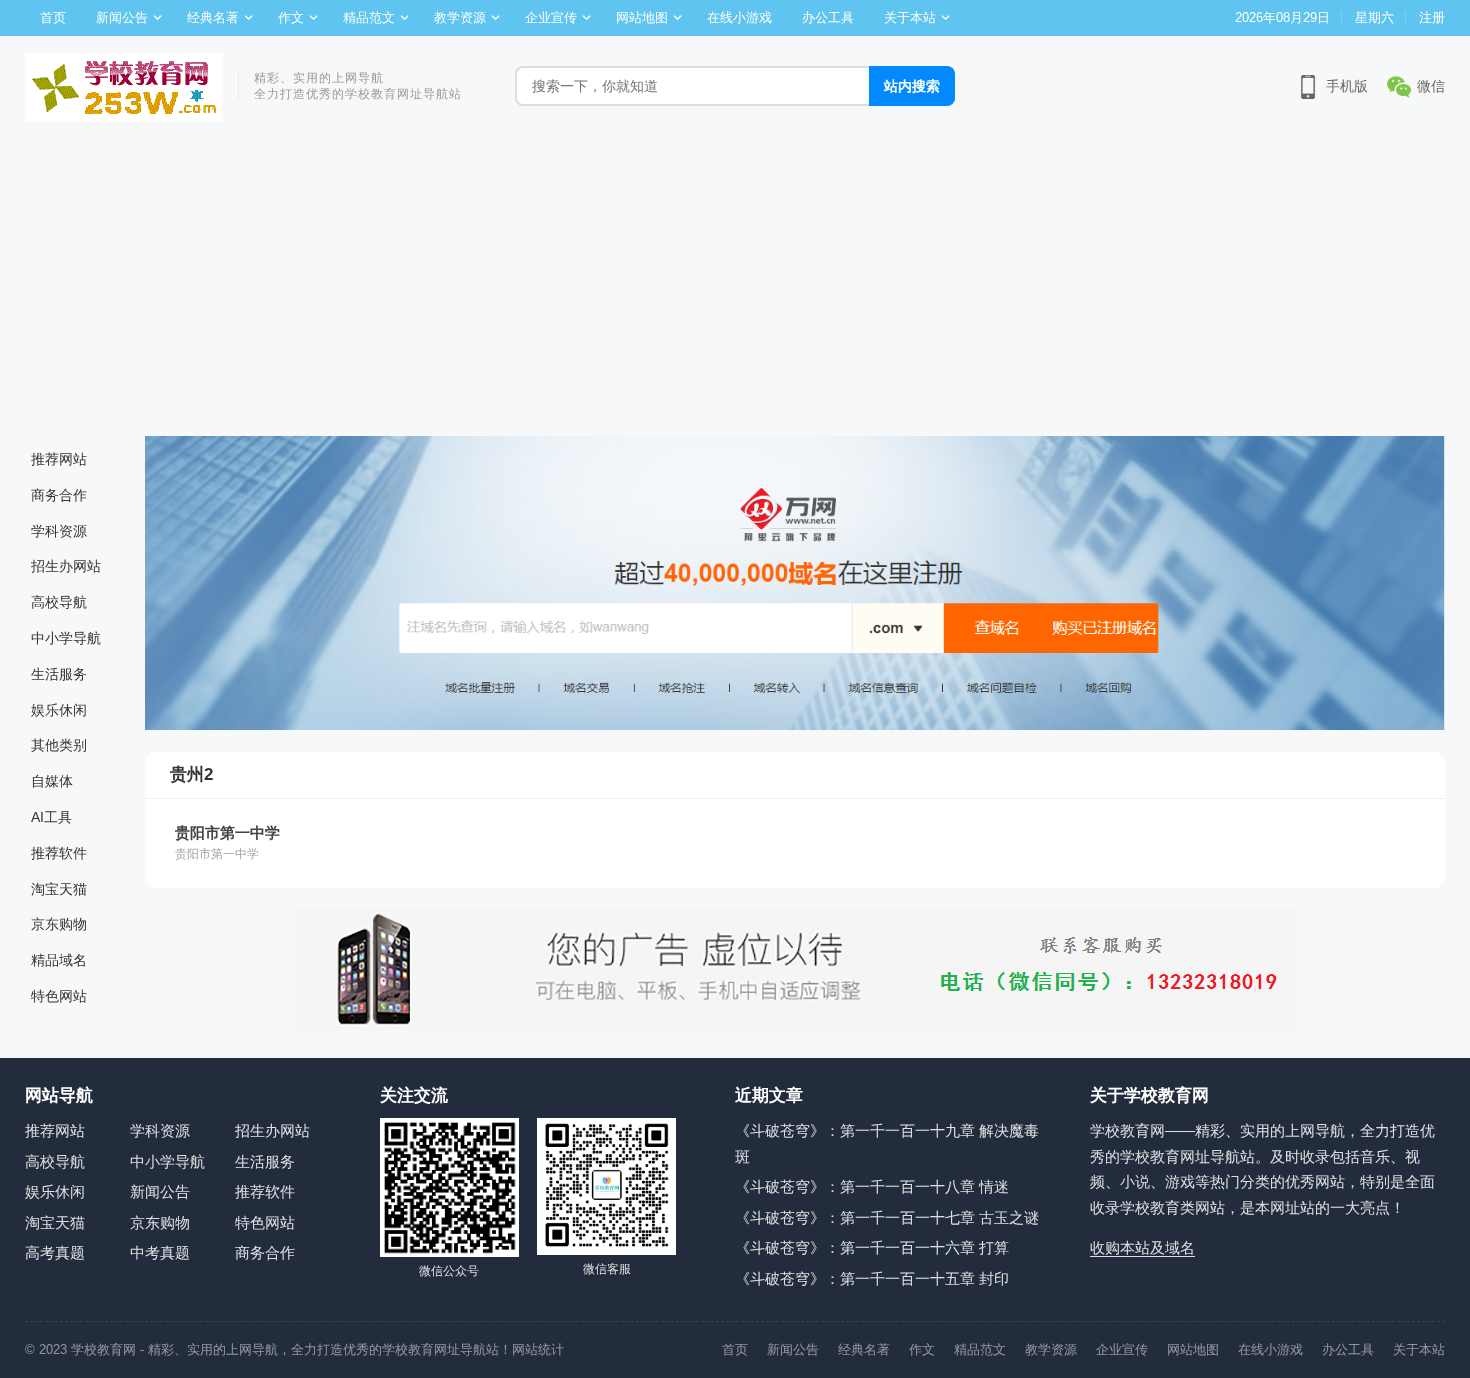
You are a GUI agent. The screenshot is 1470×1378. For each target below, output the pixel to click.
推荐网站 (59, 459)
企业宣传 (551, 17)
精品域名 (59, 960)
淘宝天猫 (59, 889)
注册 (1432, 17)
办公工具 (828, 17)
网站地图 (642, 17)
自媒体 (52, 781)
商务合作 (59, 495)
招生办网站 (66, 566)
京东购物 (59, 924)
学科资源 (59, 531)
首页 (53, 17)
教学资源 (460, 17)
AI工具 (51, 817)
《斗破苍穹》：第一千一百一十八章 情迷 (872, 1186)
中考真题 (160, 1252)
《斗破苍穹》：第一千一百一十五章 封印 (872, 1278)
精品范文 (369, 17)
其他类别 (59, 745)
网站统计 (538, 1349)
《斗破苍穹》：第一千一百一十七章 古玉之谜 (887, 1217)
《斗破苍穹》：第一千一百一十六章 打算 (872, 1247)
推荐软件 (59, 853)
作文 (291, 17)
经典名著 (213, 17)
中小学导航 (66, 638)
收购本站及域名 (1142, 1247)
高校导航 (59, 602)
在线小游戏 (739, 17)
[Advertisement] (735, 286)
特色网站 (59, 996)
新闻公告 (122, 17)
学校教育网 (103, 1349)
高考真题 (55, 1252)
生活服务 (59, 674)
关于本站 (910, 17)
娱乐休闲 (59, 710)
